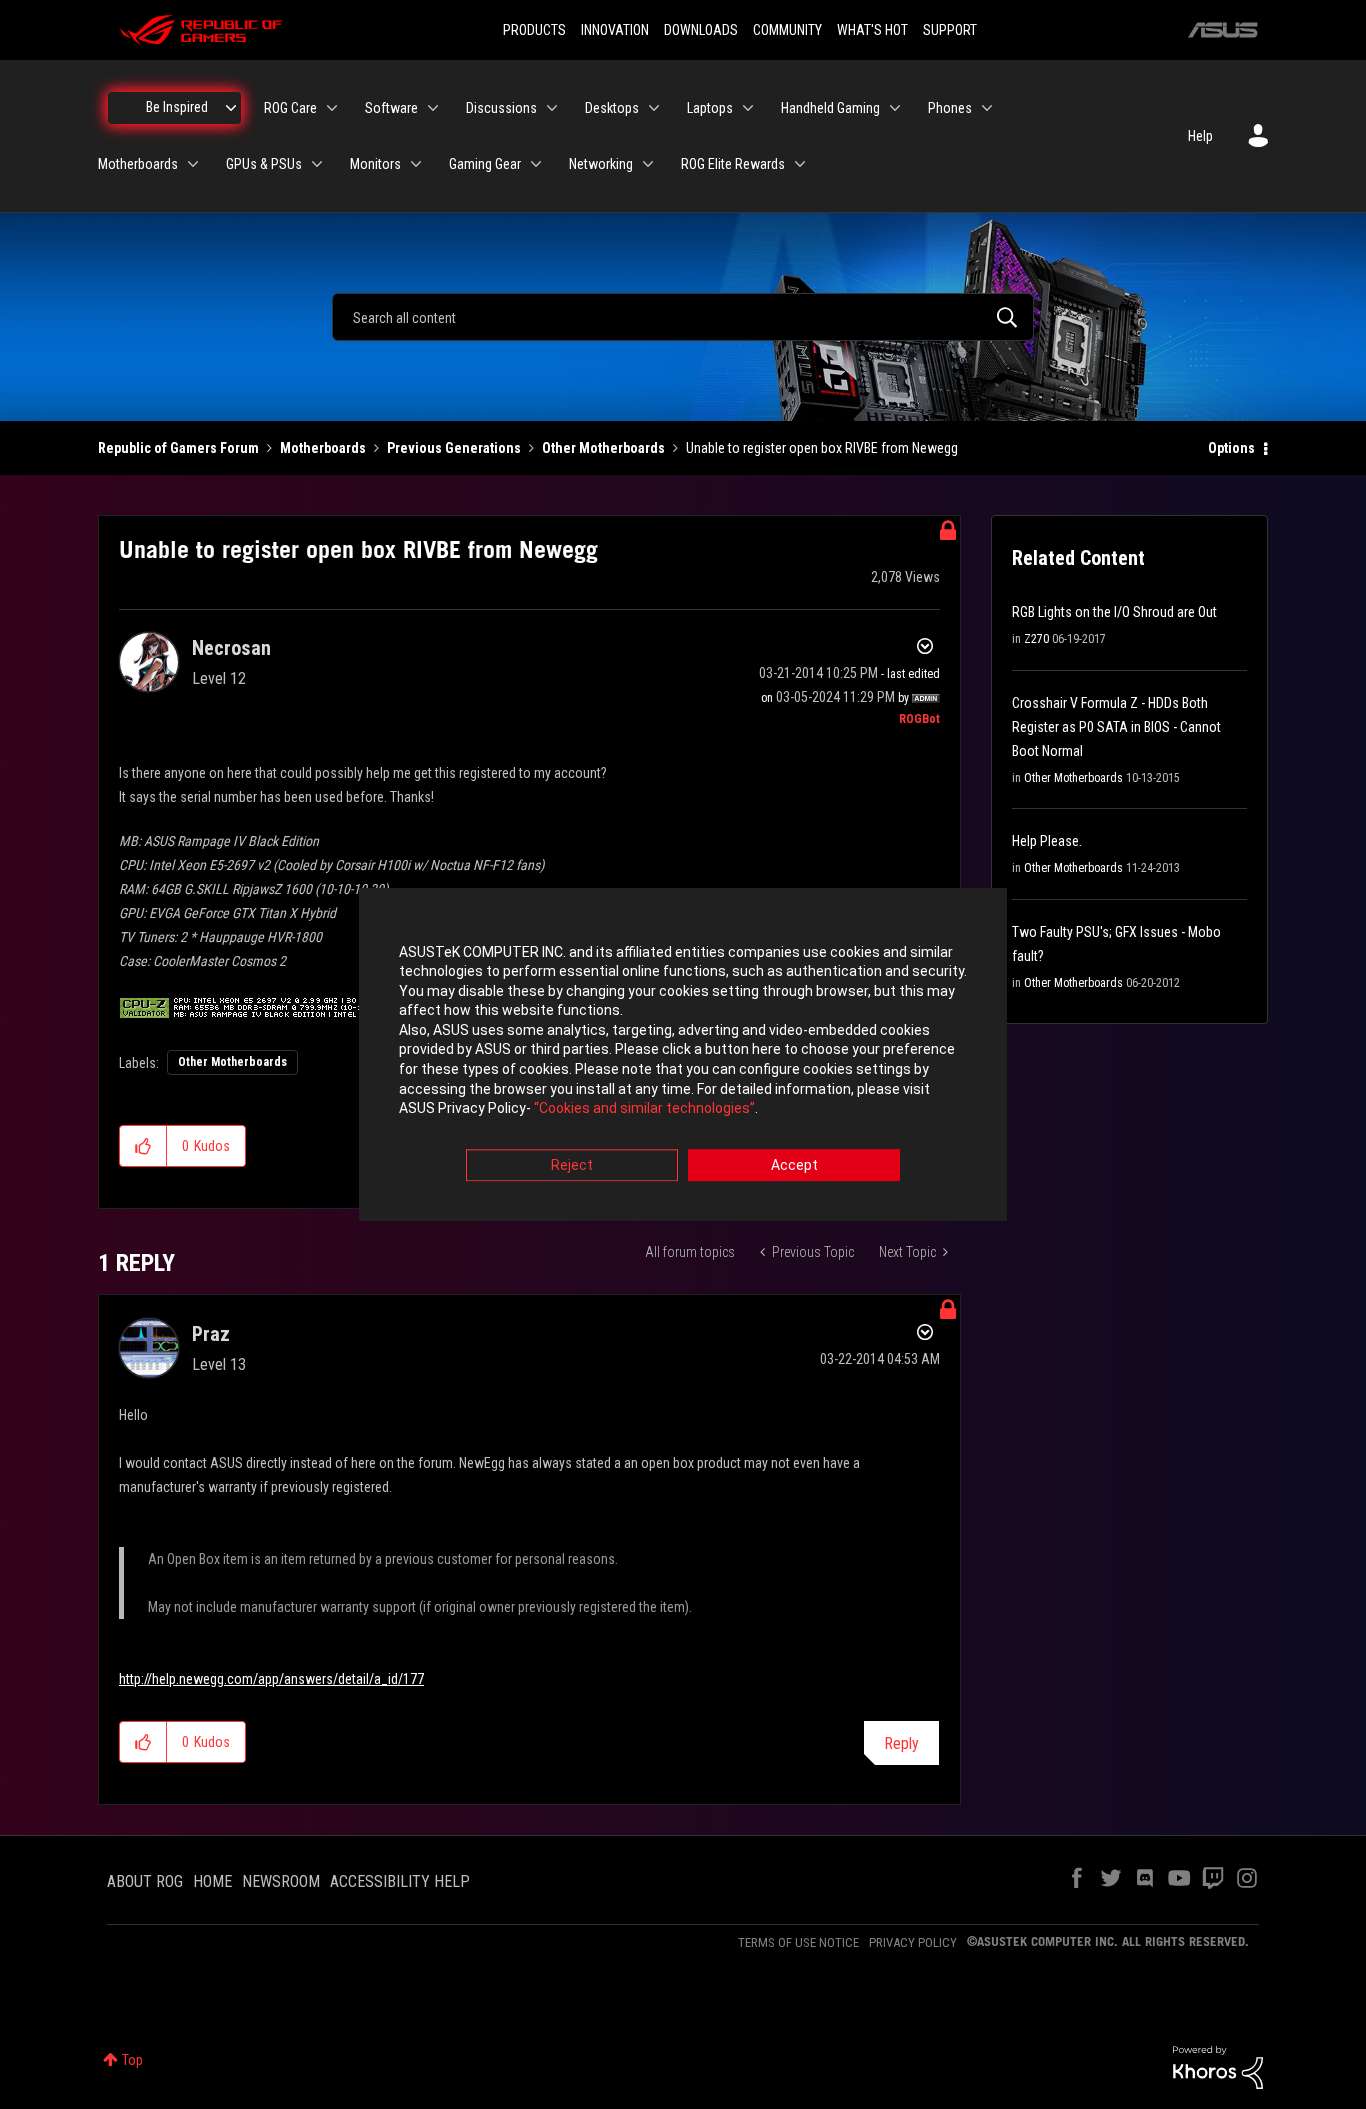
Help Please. (1047, 841)
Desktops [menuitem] (612, 108)
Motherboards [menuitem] (138, 164)
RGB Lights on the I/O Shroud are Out (1114, 612)
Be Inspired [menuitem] (177, 107)
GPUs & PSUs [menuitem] (264, 164)
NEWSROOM (281, 1881)
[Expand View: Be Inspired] (231, 108)
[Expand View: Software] (433, 108)
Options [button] (1231, 448)
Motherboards (323, 448)
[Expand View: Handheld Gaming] (895, 108)
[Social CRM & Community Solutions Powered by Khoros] (1218, 2066)
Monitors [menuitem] (375, 164)
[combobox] (683, 317)
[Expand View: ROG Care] (332, 108)
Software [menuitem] (391, 108)
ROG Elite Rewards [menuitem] (733, 164)
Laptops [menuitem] (710, 108)
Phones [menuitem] (950, 108)
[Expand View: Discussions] (552, 108)
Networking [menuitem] (601, 164)
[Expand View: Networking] (648, 164)
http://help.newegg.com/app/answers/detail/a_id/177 (271, 1679)
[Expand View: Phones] (987, 108)
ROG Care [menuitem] (290, 108)
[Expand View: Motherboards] (193, 164)
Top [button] (132, 2060)
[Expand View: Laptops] (748, 108)
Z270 (1036, 639)
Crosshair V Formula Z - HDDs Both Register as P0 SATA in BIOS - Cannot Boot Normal (1116, 727)
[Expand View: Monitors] (416, 164)
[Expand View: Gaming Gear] (536, 164)
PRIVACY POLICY (913, 1942)
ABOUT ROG (145, 1881)
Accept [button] (794, 1165)
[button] (143, 1146)
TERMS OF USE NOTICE (798, 1942)
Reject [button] (572, 1165)
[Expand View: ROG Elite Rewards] (800, 164)
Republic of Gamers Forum (178, 448)
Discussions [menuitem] (501, 108)
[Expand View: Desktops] (654, 108)
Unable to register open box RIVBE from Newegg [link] (822, 448)
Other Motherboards (603, 448)
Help (1200, 136)
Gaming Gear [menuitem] (485, 164)
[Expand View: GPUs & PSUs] (317, 164)
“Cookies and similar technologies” (644, 1109)
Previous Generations (454, 448)
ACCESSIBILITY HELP (400, 1881)
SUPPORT (950, 30)
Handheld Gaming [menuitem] (830, 108)
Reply (901, 1743)
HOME (212, 1881)
